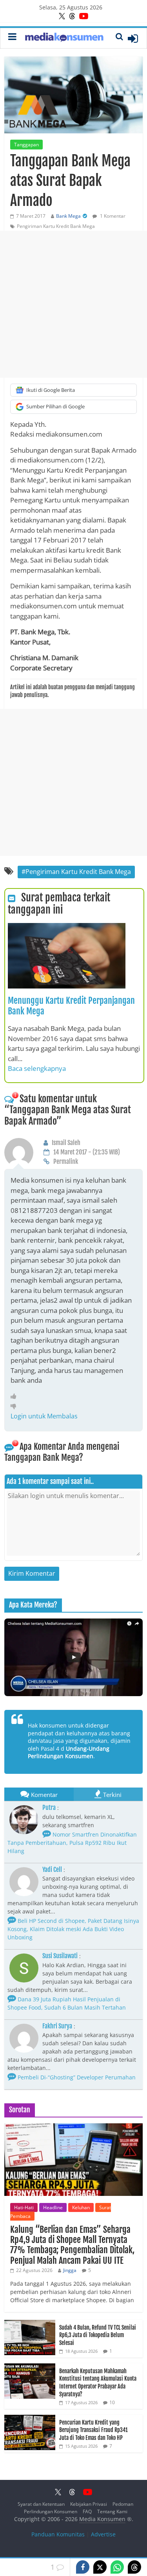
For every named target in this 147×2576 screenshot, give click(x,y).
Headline (53, 2207)
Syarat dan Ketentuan (41, 2504)
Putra (49, 1808)
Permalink (66, 1161)
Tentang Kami (112, 2511)
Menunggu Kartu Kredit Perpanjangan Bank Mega (71, 1006)
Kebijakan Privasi (89, 2504)
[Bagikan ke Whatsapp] (117, 2567)
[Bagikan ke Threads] (134, 2567)
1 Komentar (112, 216)
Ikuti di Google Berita (51, 390)
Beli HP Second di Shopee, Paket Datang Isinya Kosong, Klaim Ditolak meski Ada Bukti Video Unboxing (73, 1929)
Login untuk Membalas (44, 1416)
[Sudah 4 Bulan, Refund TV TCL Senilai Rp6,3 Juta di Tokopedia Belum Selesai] (30, 2324)
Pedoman (123, 2504)
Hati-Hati (24, 2207)
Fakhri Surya (57, 2026)
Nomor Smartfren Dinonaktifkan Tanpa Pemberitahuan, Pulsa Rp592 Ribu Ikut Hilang (72, 1843)
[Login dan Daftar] (133, 38)
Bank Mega (68, 216)
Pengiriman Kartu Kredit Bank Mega (56, 226)
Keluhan (81, 2207)
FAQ (87, 2511)
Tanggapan (26, 145)
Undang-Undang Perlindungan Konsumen (69, 1752)
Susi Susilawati (60, 1956)
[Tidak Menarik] (15, 1406)
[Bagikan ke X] (100, 2567)
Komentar (44, 1795)
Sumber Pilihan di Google (55, 406)
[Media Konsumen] (64, 38)
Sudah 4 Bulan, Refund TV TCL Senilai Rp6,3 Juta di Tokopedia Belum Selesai (98, 2335)
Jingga (70, 2270)
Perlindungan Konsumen (51, 2511)
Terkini (112, 1795)
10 (112, 2402)
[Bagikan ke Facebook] (83, 2567)
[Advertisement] (73, 304)
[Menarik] (15, 1396)
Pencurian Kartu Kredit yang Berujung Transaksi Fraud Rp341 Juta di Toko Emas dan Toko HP (93, 2430)
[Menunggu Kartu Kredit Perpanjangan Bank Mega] (67, 928)
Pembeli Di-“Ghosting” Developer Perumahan (76, 2077)
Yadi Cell (52, 1870)
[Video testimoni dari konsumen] (73, 1657)
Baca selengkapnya (37, 1068)
